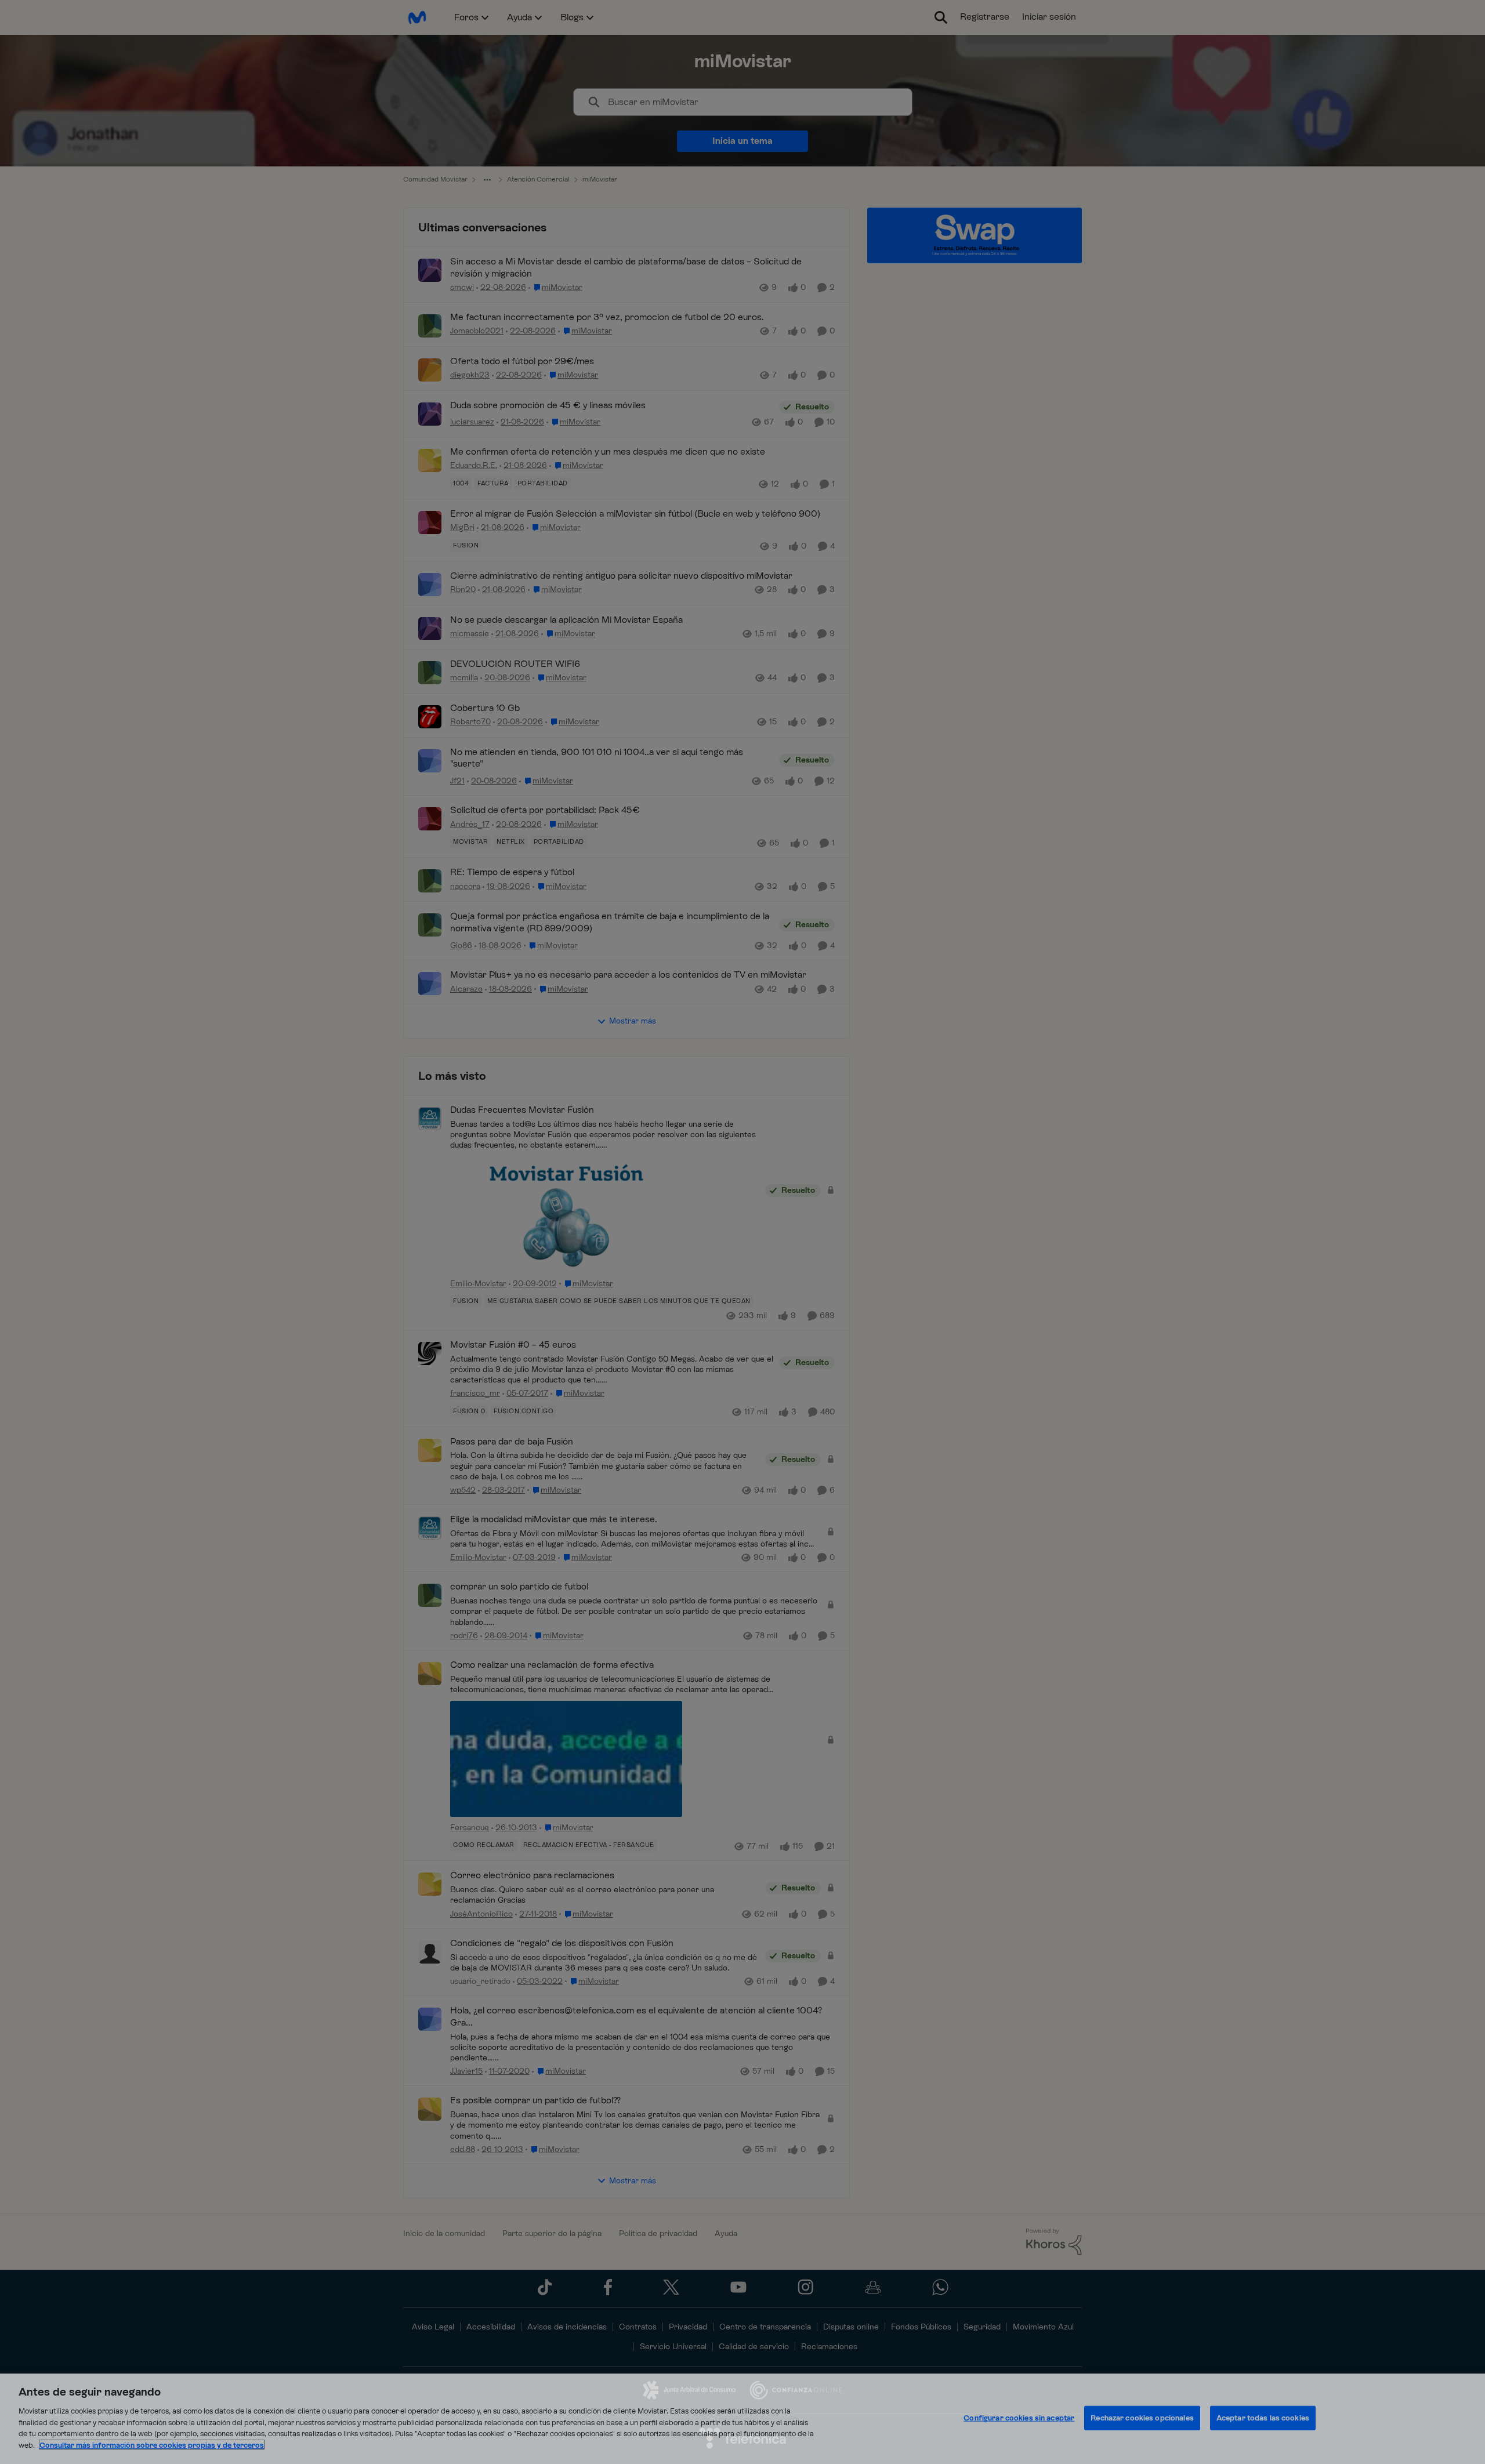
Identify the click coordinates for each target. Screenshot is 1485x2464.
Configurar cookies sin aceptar (1019, 2418)
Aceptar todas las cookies (1263, 2418)
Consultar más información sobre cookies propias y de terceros (152, 2445)
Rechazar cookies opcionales (1142, 2418)
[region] (742, 2419)
